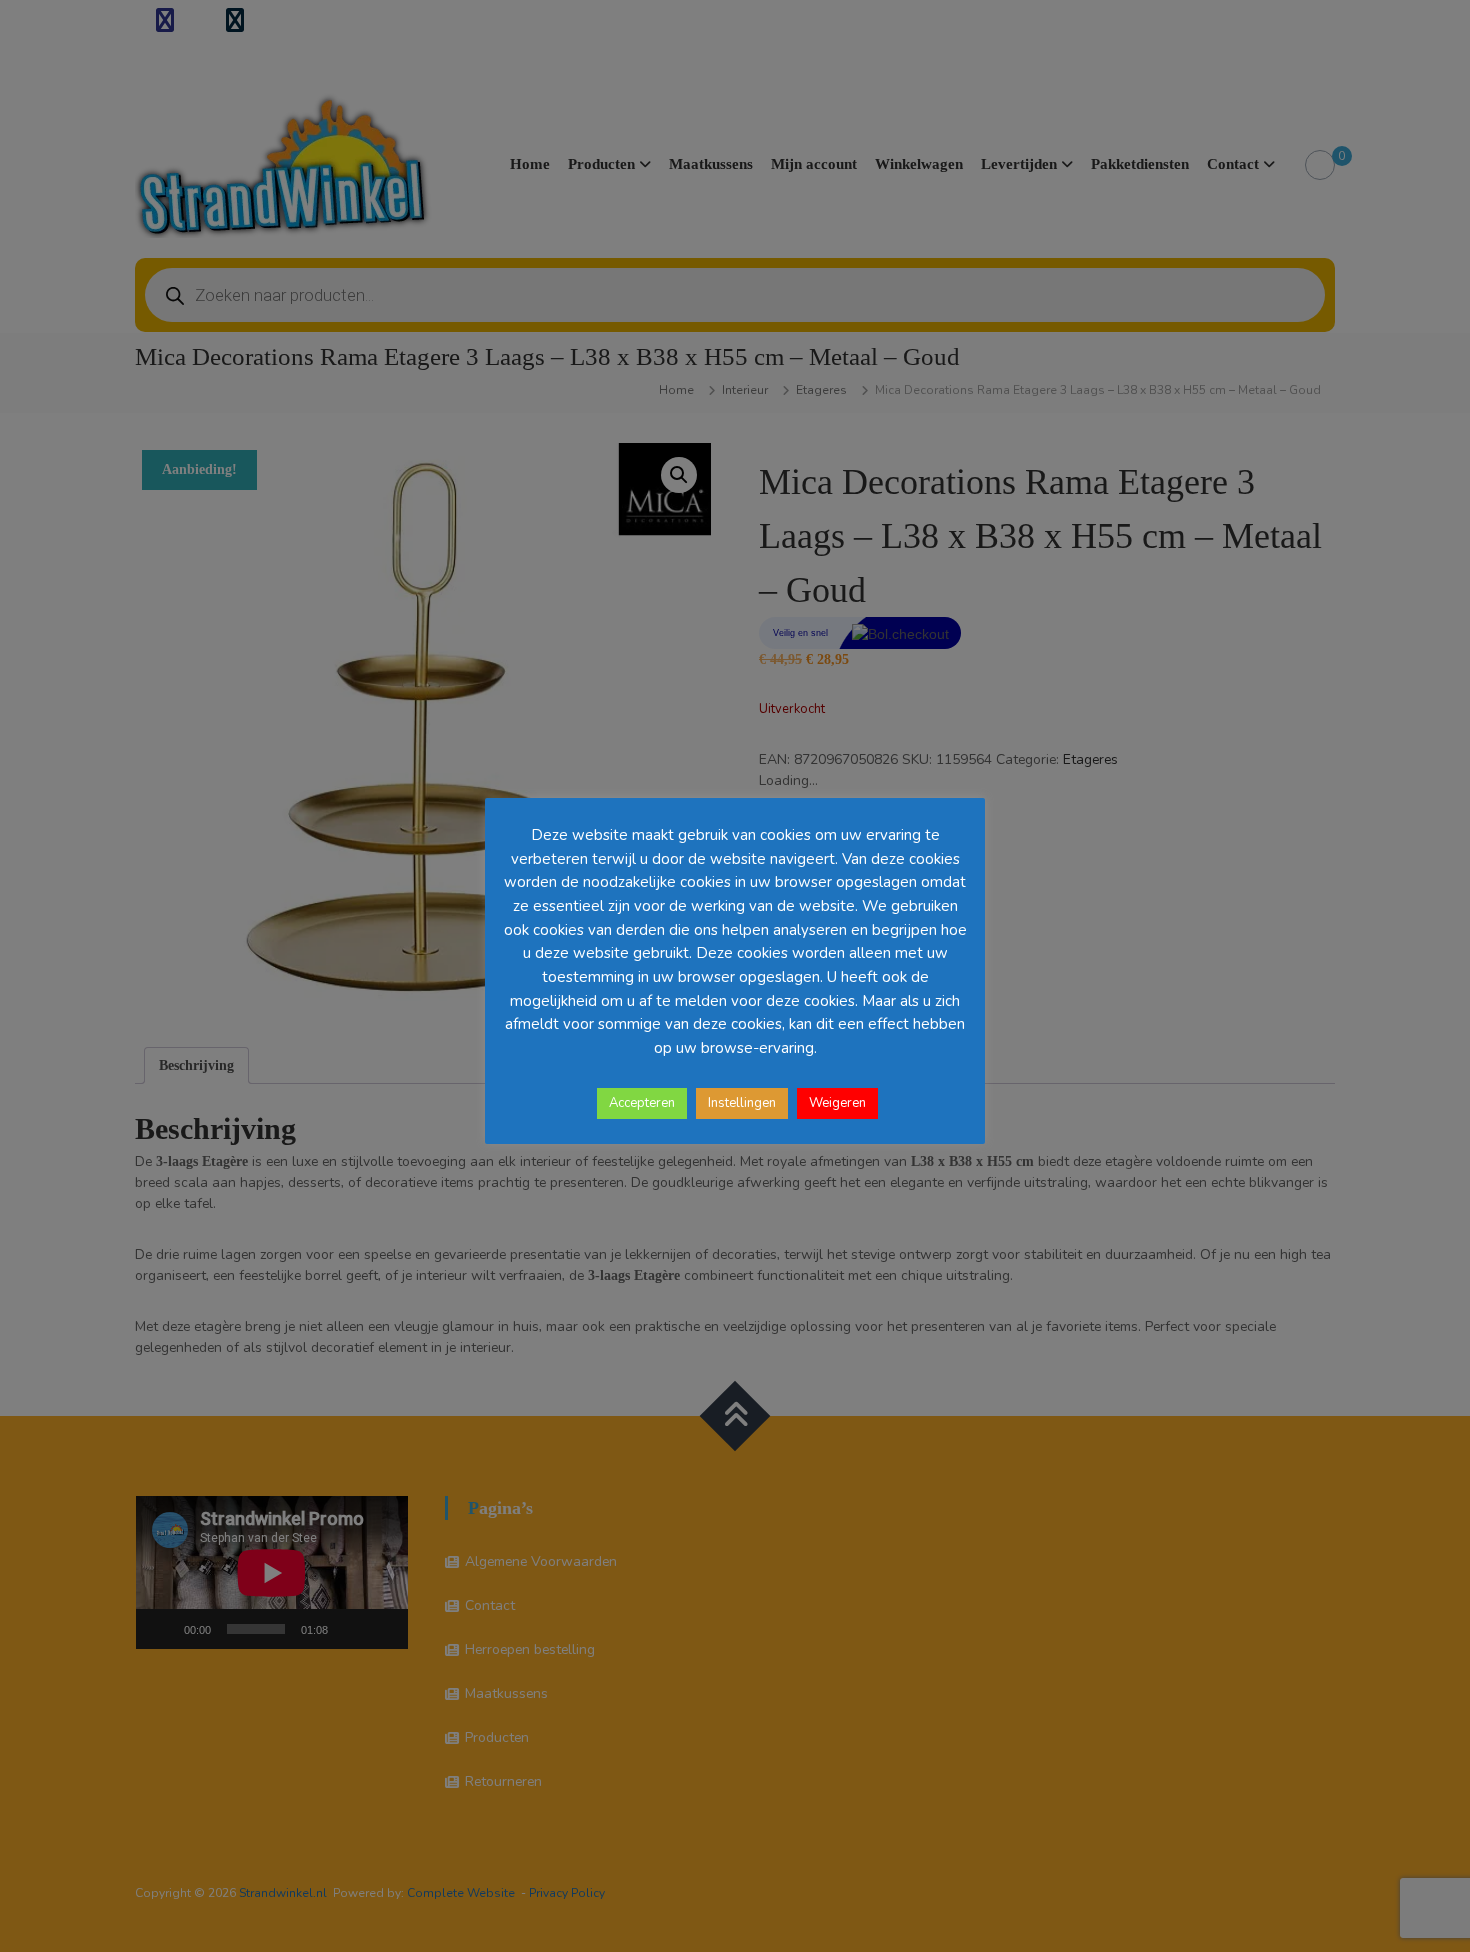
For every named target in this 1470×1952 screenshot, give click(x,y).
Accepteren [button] (642, 1103)
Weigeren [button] (837, 1103)
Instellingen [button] (742, 1103)
